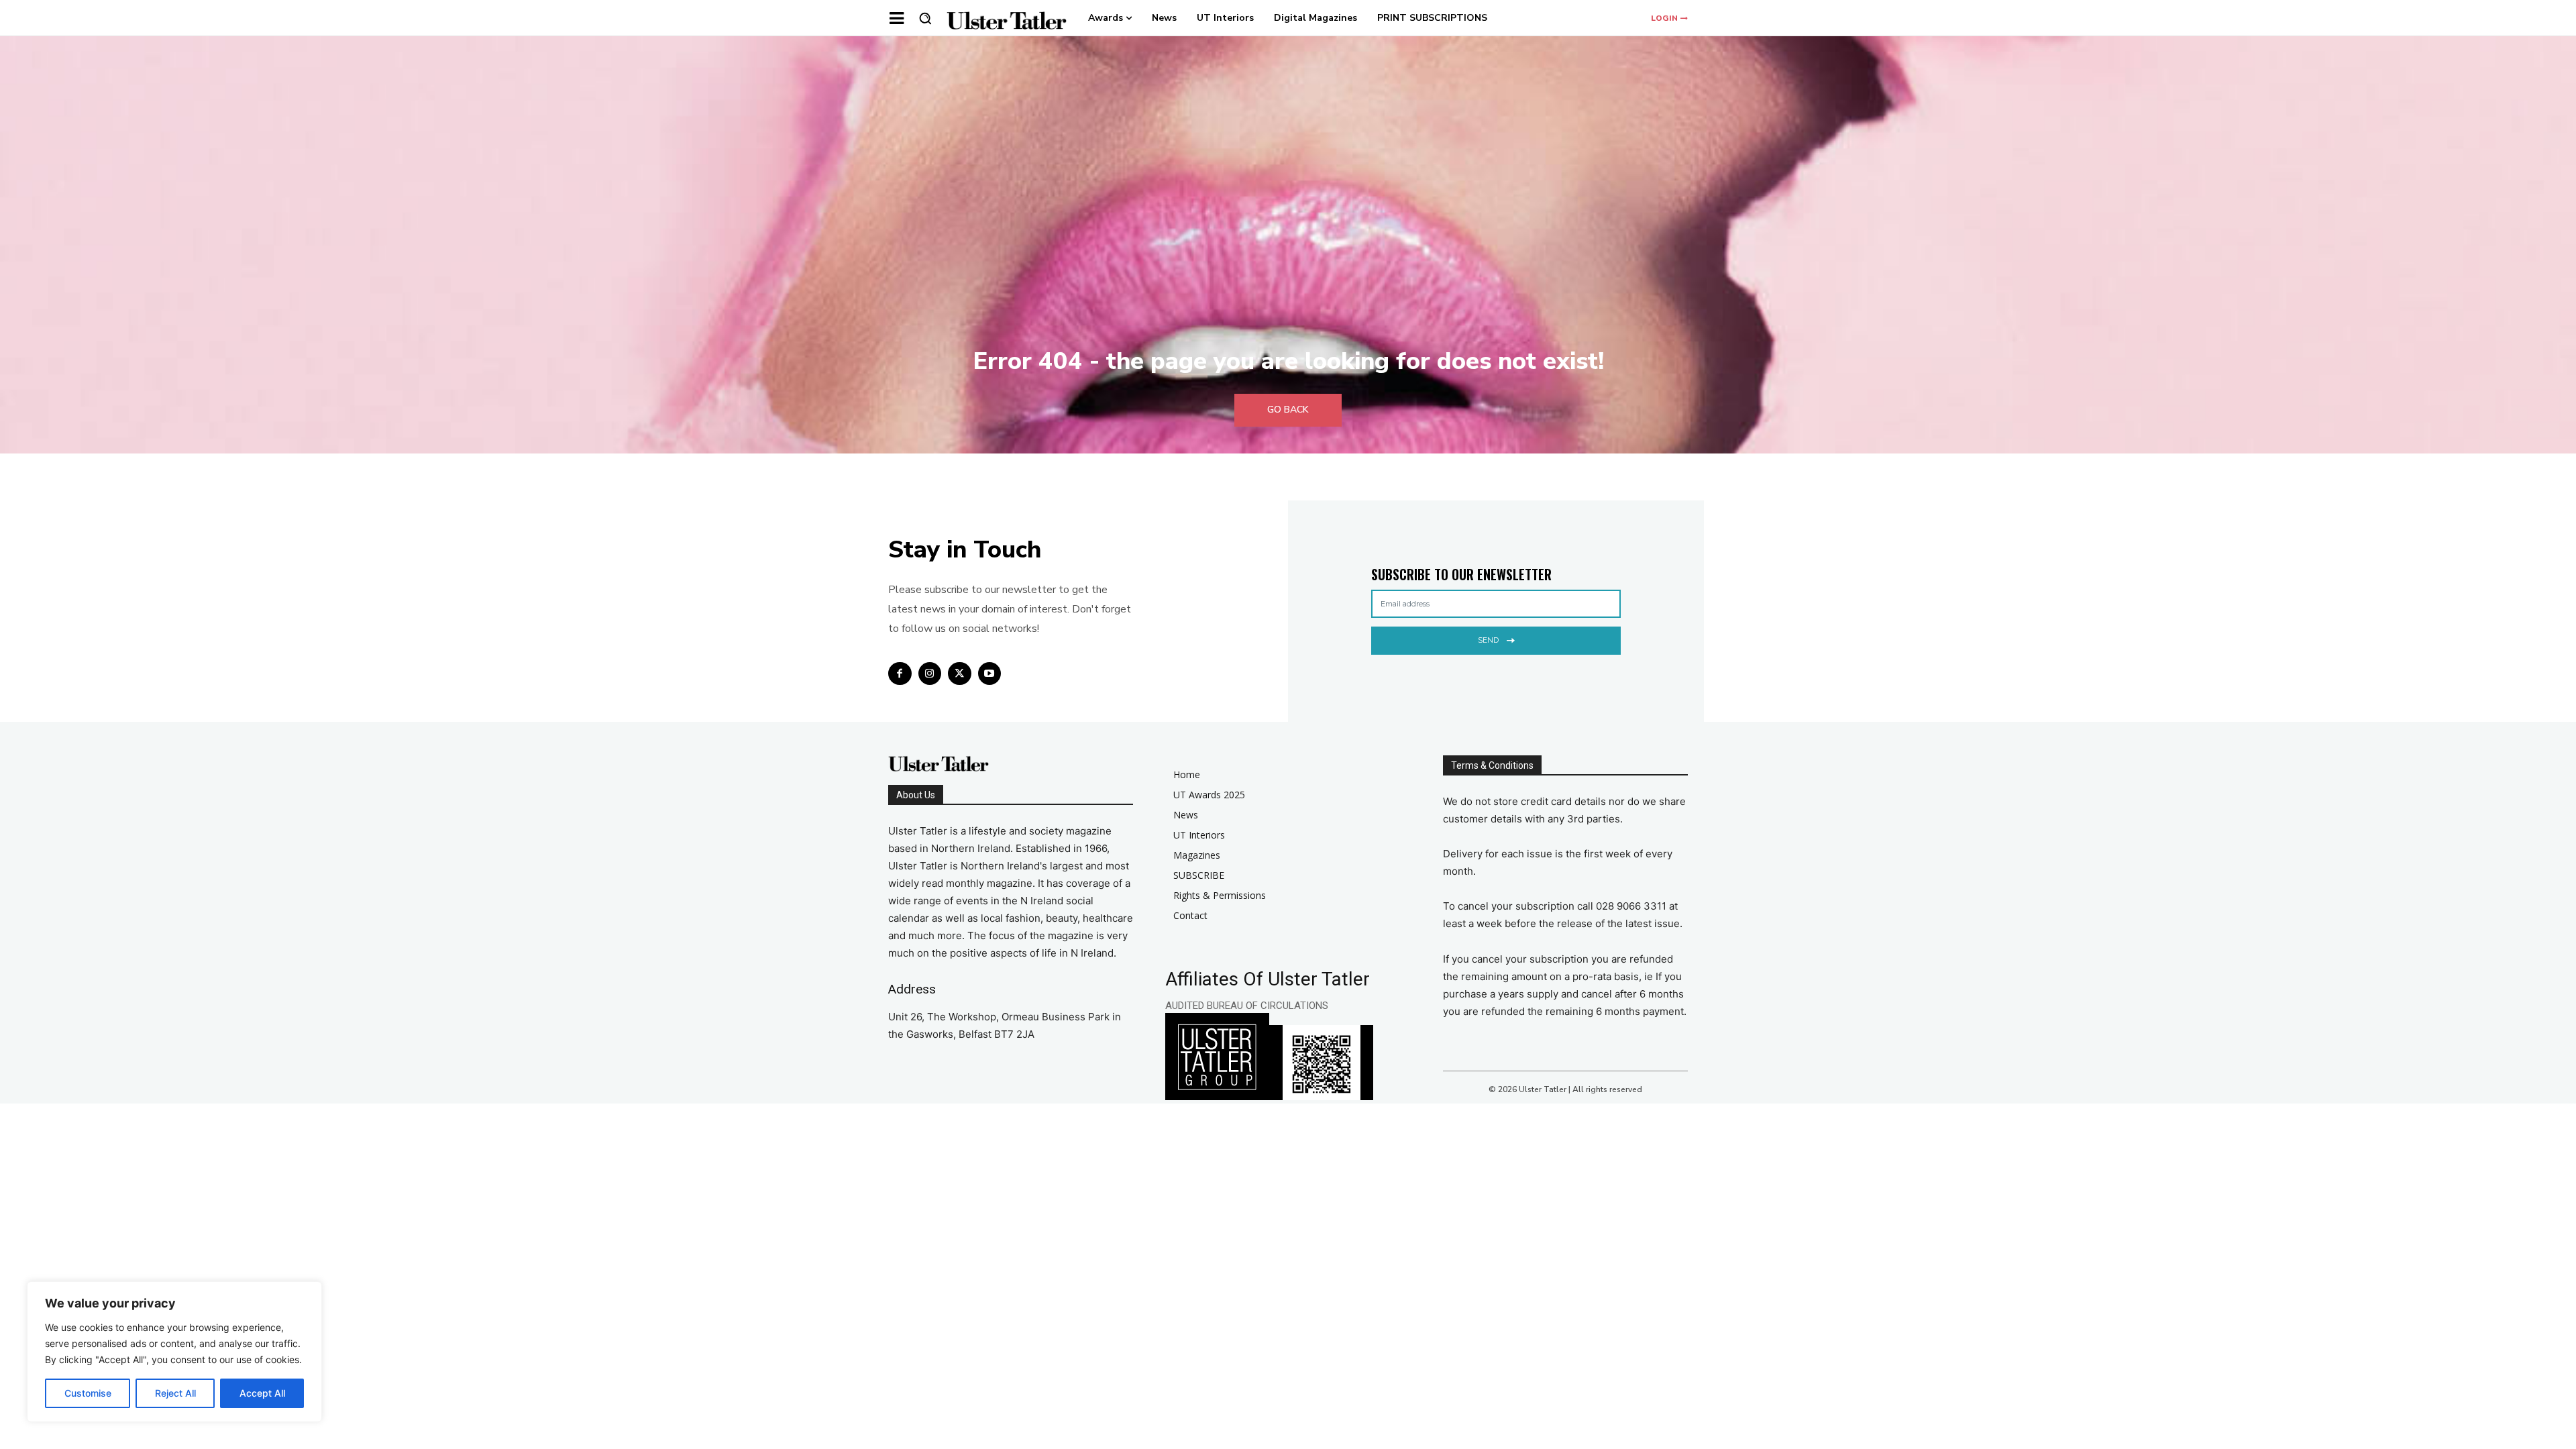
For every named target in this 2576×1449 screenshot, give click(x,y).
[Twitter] (960, 674)
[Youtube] (990, 674)
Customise (88, 1393)
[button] (925, 18)
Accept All (262, 1393)
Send (1488, 640)
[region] (174, 1352)
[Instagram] (930, 674)
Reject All (175, 1393)
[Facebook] (900, 674)
